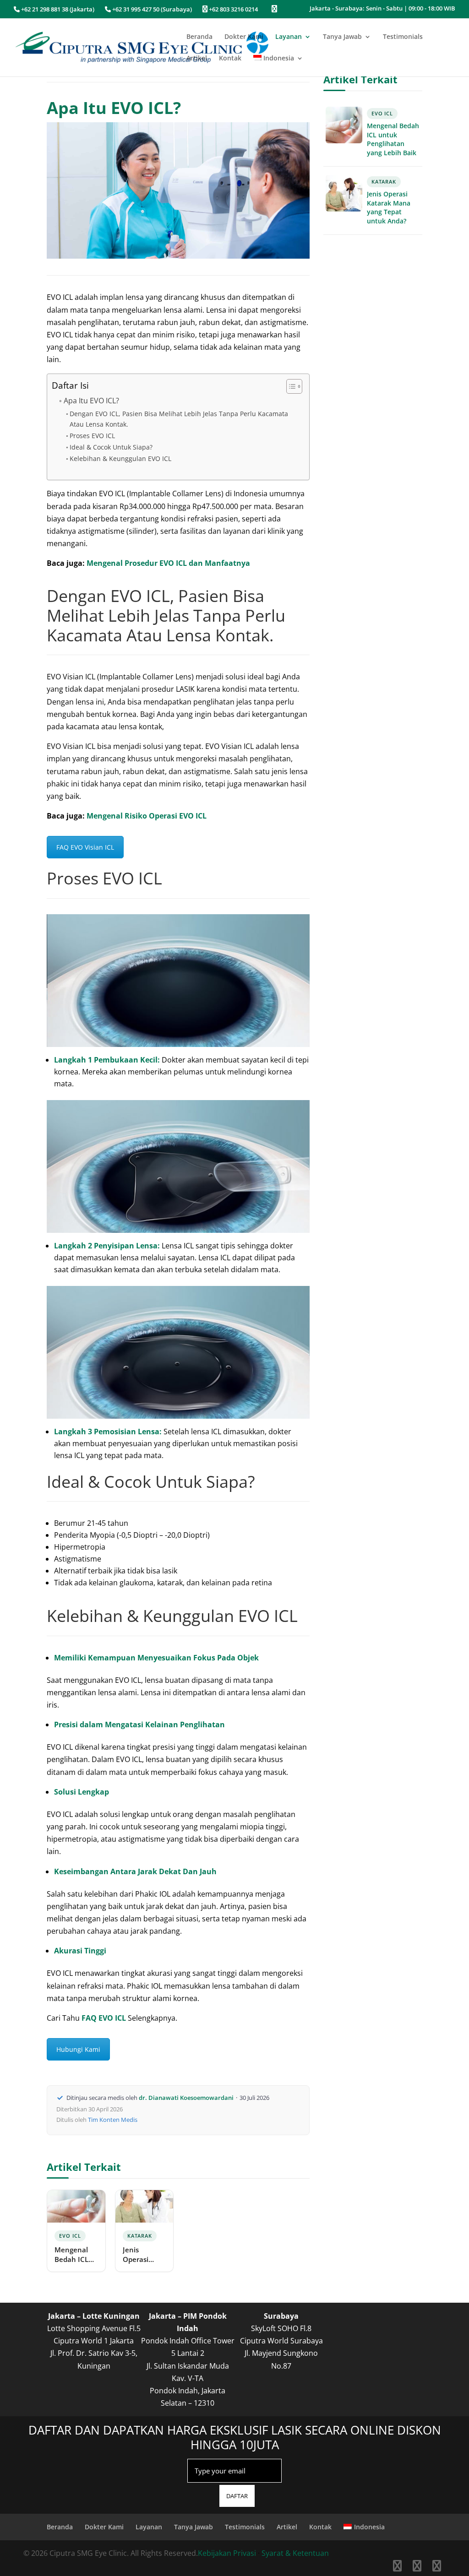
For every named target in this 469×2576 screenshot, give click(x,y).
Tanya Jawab (342, 37)
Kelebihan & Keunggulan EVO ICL (120, 458)
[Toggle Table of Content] (290, 386)
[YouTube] (437, 2567)
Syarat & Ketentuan (295, 2553)
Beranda (199, 37)
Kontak (230, 59)
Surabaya (281, 2316)
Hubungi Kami (78, 2049)
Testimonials (403, 37)
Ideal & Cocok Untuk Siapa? (111, 447)
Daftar (237, 2496)
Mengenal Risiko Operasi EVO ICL (147, 816)
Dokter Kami (244, 37)
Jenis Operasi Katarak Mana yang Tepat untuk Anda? (143, 2255)
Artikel (197, 59)
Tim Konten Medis (113, 2120)
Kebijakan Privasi (227, 2553)
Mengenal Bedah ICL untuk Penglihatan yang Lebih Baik (75, 2255)
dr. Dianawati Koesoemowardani (186, 2098)
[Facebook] (397, 2567)
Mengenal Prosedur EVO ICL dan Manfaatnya (168, 563)
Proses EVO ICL (92, 436)
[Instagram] (417, 2567)
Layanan (289, 37)
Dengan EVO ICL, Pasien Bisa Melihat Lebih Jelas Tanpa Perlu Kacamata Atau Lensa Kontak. (179, 419)
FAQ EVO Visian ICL (85, 847)
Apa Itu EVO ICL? (91, 401)
